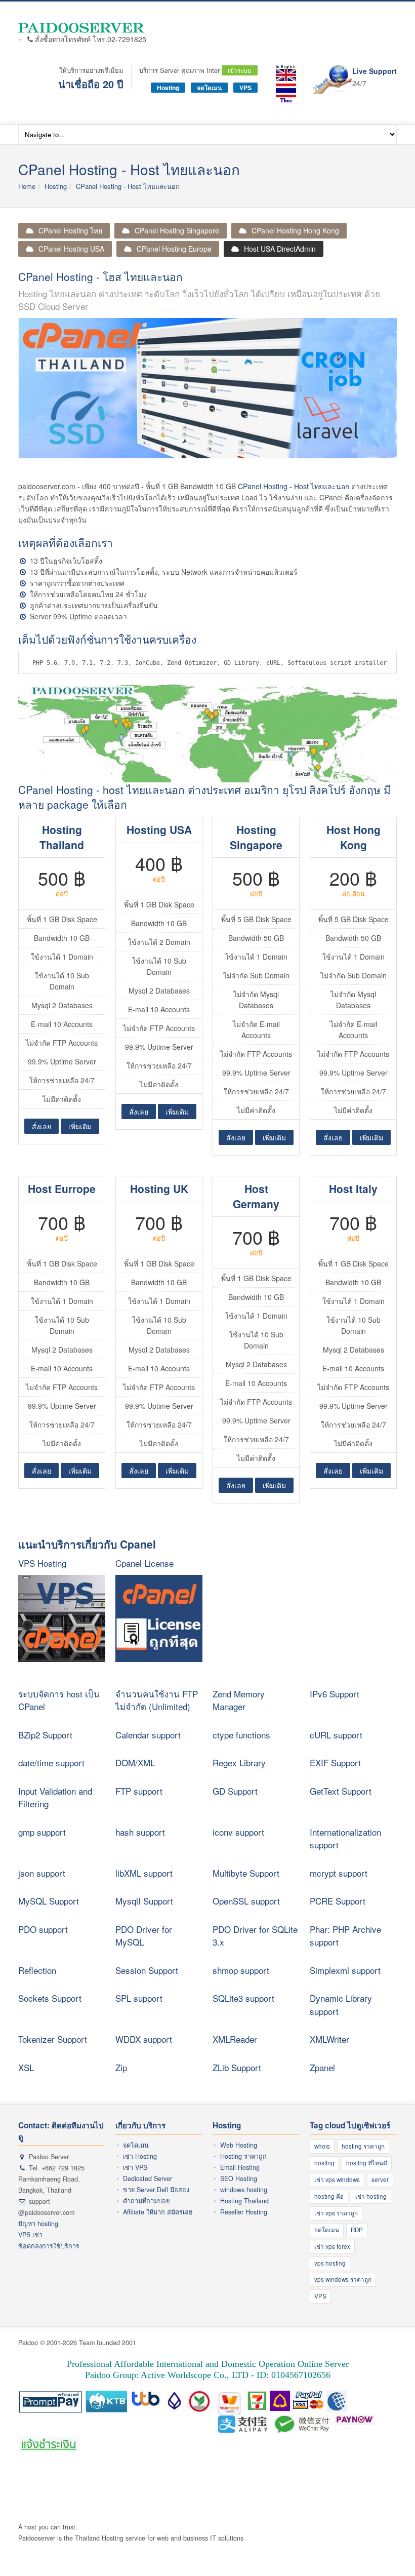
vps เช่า (126, 2493)
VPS (245, 88)
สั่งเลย (41, 1126)
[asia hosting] (286, 73)
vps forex (372, 2482)
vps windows (245, 2493)
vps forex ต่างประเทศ (49, 2493)
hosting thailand (210, 2471)
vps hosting (330, 2263)
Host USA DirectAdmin (280, 249)
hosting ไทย (167, 2471)
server (380, 2179)
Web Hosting (239, 2145)
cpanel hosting (256, 2471)
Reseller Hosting (244, 2212)
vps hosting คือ (283, 2482)
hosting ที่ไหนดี (367, 2163)
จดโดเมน (209, 88)
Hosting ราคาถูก (243, 2156)
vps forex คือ (240, 2482)
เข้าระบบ (240, 70)
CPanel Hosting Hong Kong (295, 230)
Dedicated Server (148, 2178)
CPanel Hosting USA (71, 249)
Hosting (168, 88)
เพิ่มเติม (80, 1126)
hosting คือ (329, 2196)
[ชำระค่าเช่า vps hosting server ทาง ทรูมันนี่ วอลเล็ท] (230, 2399)
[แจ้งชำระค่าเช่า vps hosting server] (49, 2445)
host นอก (170, 2482)
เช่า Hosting (140, 2156)
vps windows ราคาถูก (343, 2279)
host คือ (30, 2471)
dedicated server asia (70, 2504)
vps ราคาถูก (338, 2482)
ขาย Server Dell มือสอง (156, 2190)
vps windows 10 (201, 2493)
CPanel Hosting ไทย (70, 230)
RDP (357, 2230)
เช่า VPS (135, 2167)
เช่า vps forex (332, 2246)
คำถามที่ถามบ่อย (146, 2201)
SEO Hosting (239, 2178)
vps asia (366, 2493)
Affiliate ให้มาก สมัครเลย (158, 2212)
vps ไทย (339, 2493)
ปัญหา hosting (38, 2224)
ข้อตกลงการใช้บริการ (49, 2246)
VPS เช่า (30, 2235)
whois (322, 2146)
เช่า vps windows (337, 2179)
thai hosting (296, 2471)
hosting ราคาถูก (363, 2146)
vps (191, 2482)
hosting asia (63, 2482)
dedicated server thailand (140, 2504)
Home (27, 186)
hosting (324, 2163)
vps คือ (209, 2482)
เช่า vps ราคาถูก (336, 2213)
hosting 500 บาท (339, 2471)
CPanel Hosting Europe (174, 249)
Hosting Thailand (244, 2201)
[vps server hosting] (82, 28)
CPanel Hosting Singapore (177, 230)
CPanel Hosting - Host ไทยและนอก (128, 186)
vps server (97, 2493)
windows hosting (244, 2190)
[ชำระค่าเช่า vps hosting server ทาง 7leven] (257, 2399)
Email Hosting (240, 2167)
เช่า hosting (371, 2196)
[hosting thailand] (286, 94)
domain (143, 2482)
